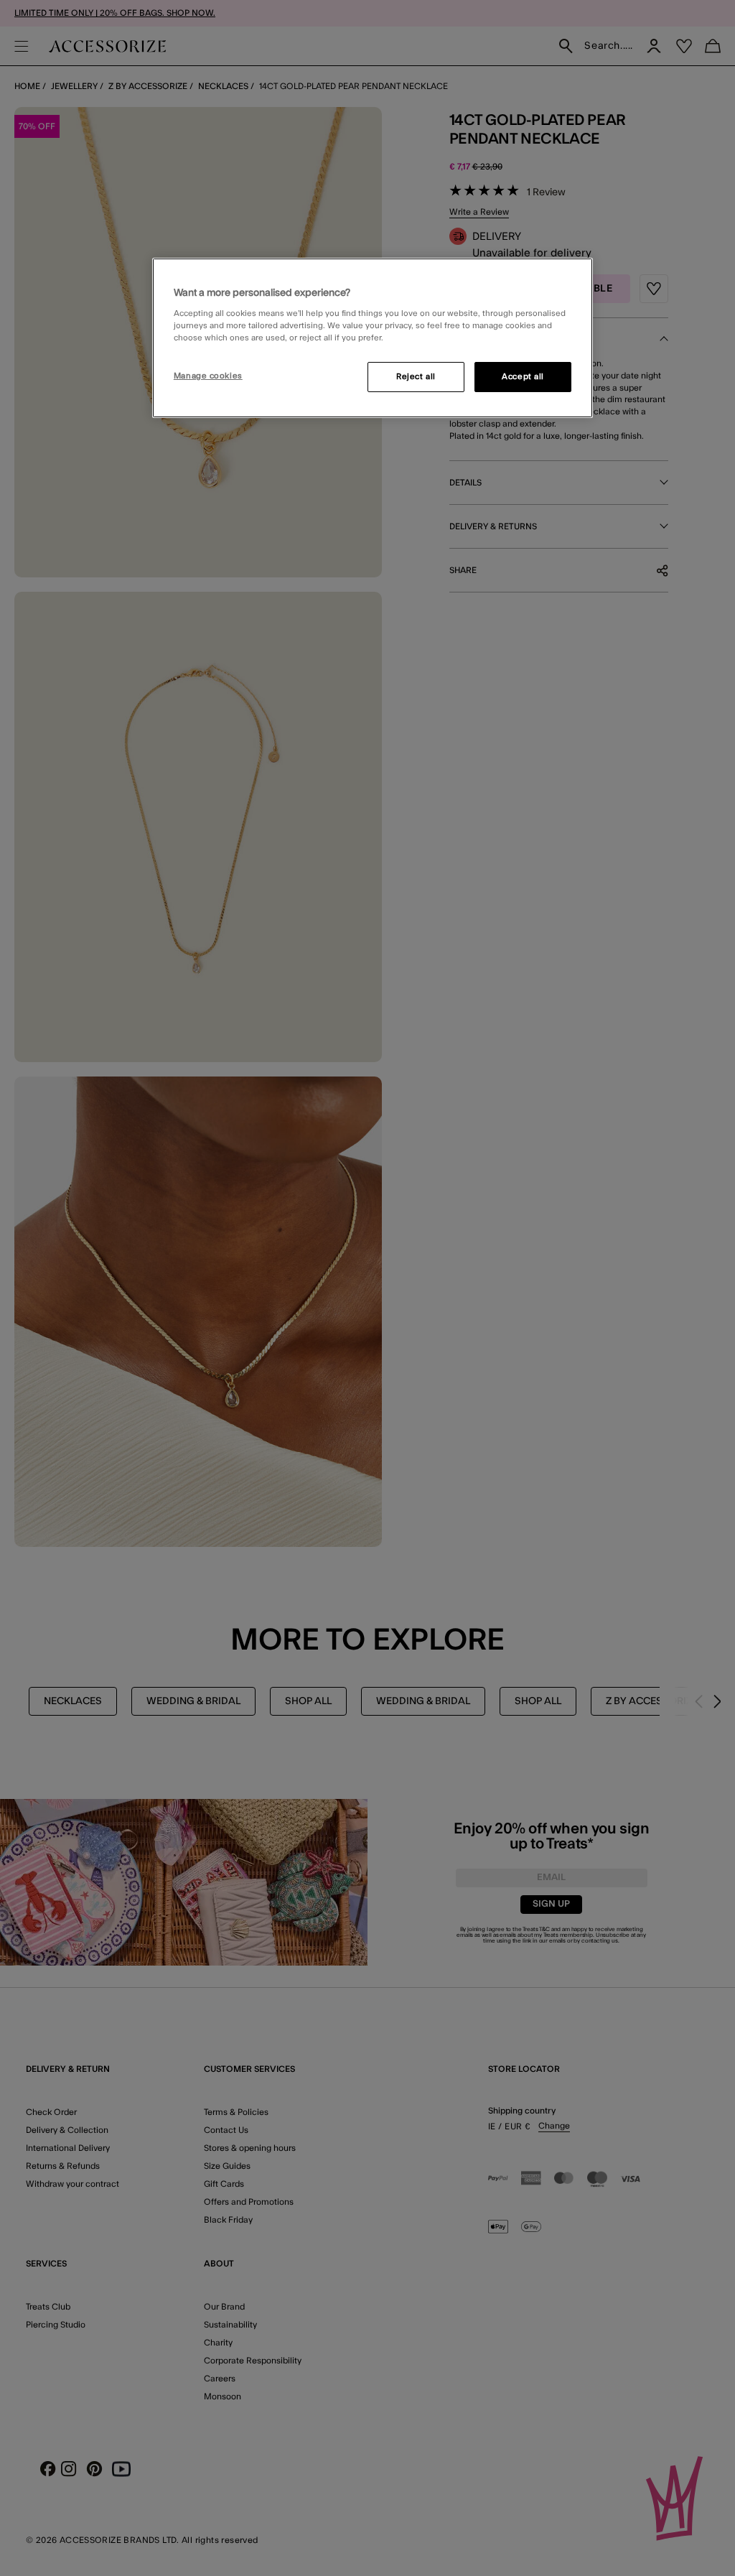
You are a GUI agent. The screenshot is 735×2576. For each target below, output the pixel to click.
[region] (373, 338)
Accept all (523, 377)
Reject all (416, 377)
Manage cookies (208, 376)
